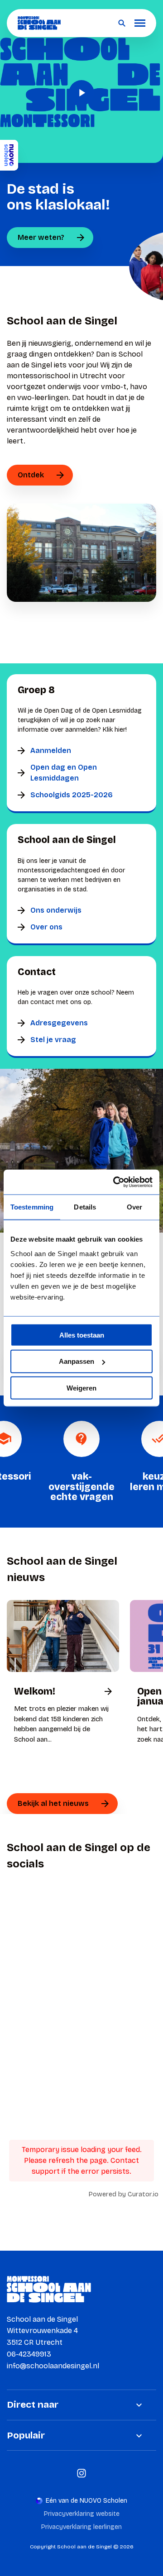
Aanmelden (51, 750)
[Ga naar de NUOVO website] (9, 155)
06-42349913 (29, 2354)
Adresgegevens (59, 1023)
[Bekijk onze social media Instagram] (81, 2473)
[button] (81, 93)
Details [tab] (85, 1207)
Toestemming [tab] (32, 1207)
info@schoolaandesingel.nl (53, 2366)
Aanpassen (77, 1361)
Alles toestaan (82, 1335)
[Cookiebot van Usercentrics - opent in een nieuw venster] (115, 1182)
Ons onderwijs (56, 910)
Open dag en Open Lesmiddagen (64, 773)
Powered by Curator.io (124, 2194)
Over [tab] (134, 1207)
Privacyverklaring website (82, 2514)
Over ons (46, 927)
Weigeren (81, 1388)
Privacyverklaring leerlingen (81, 2527)
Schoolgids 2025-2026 (72, 795)
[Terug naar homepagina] (39, 23)
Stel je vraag (53, 1040)
